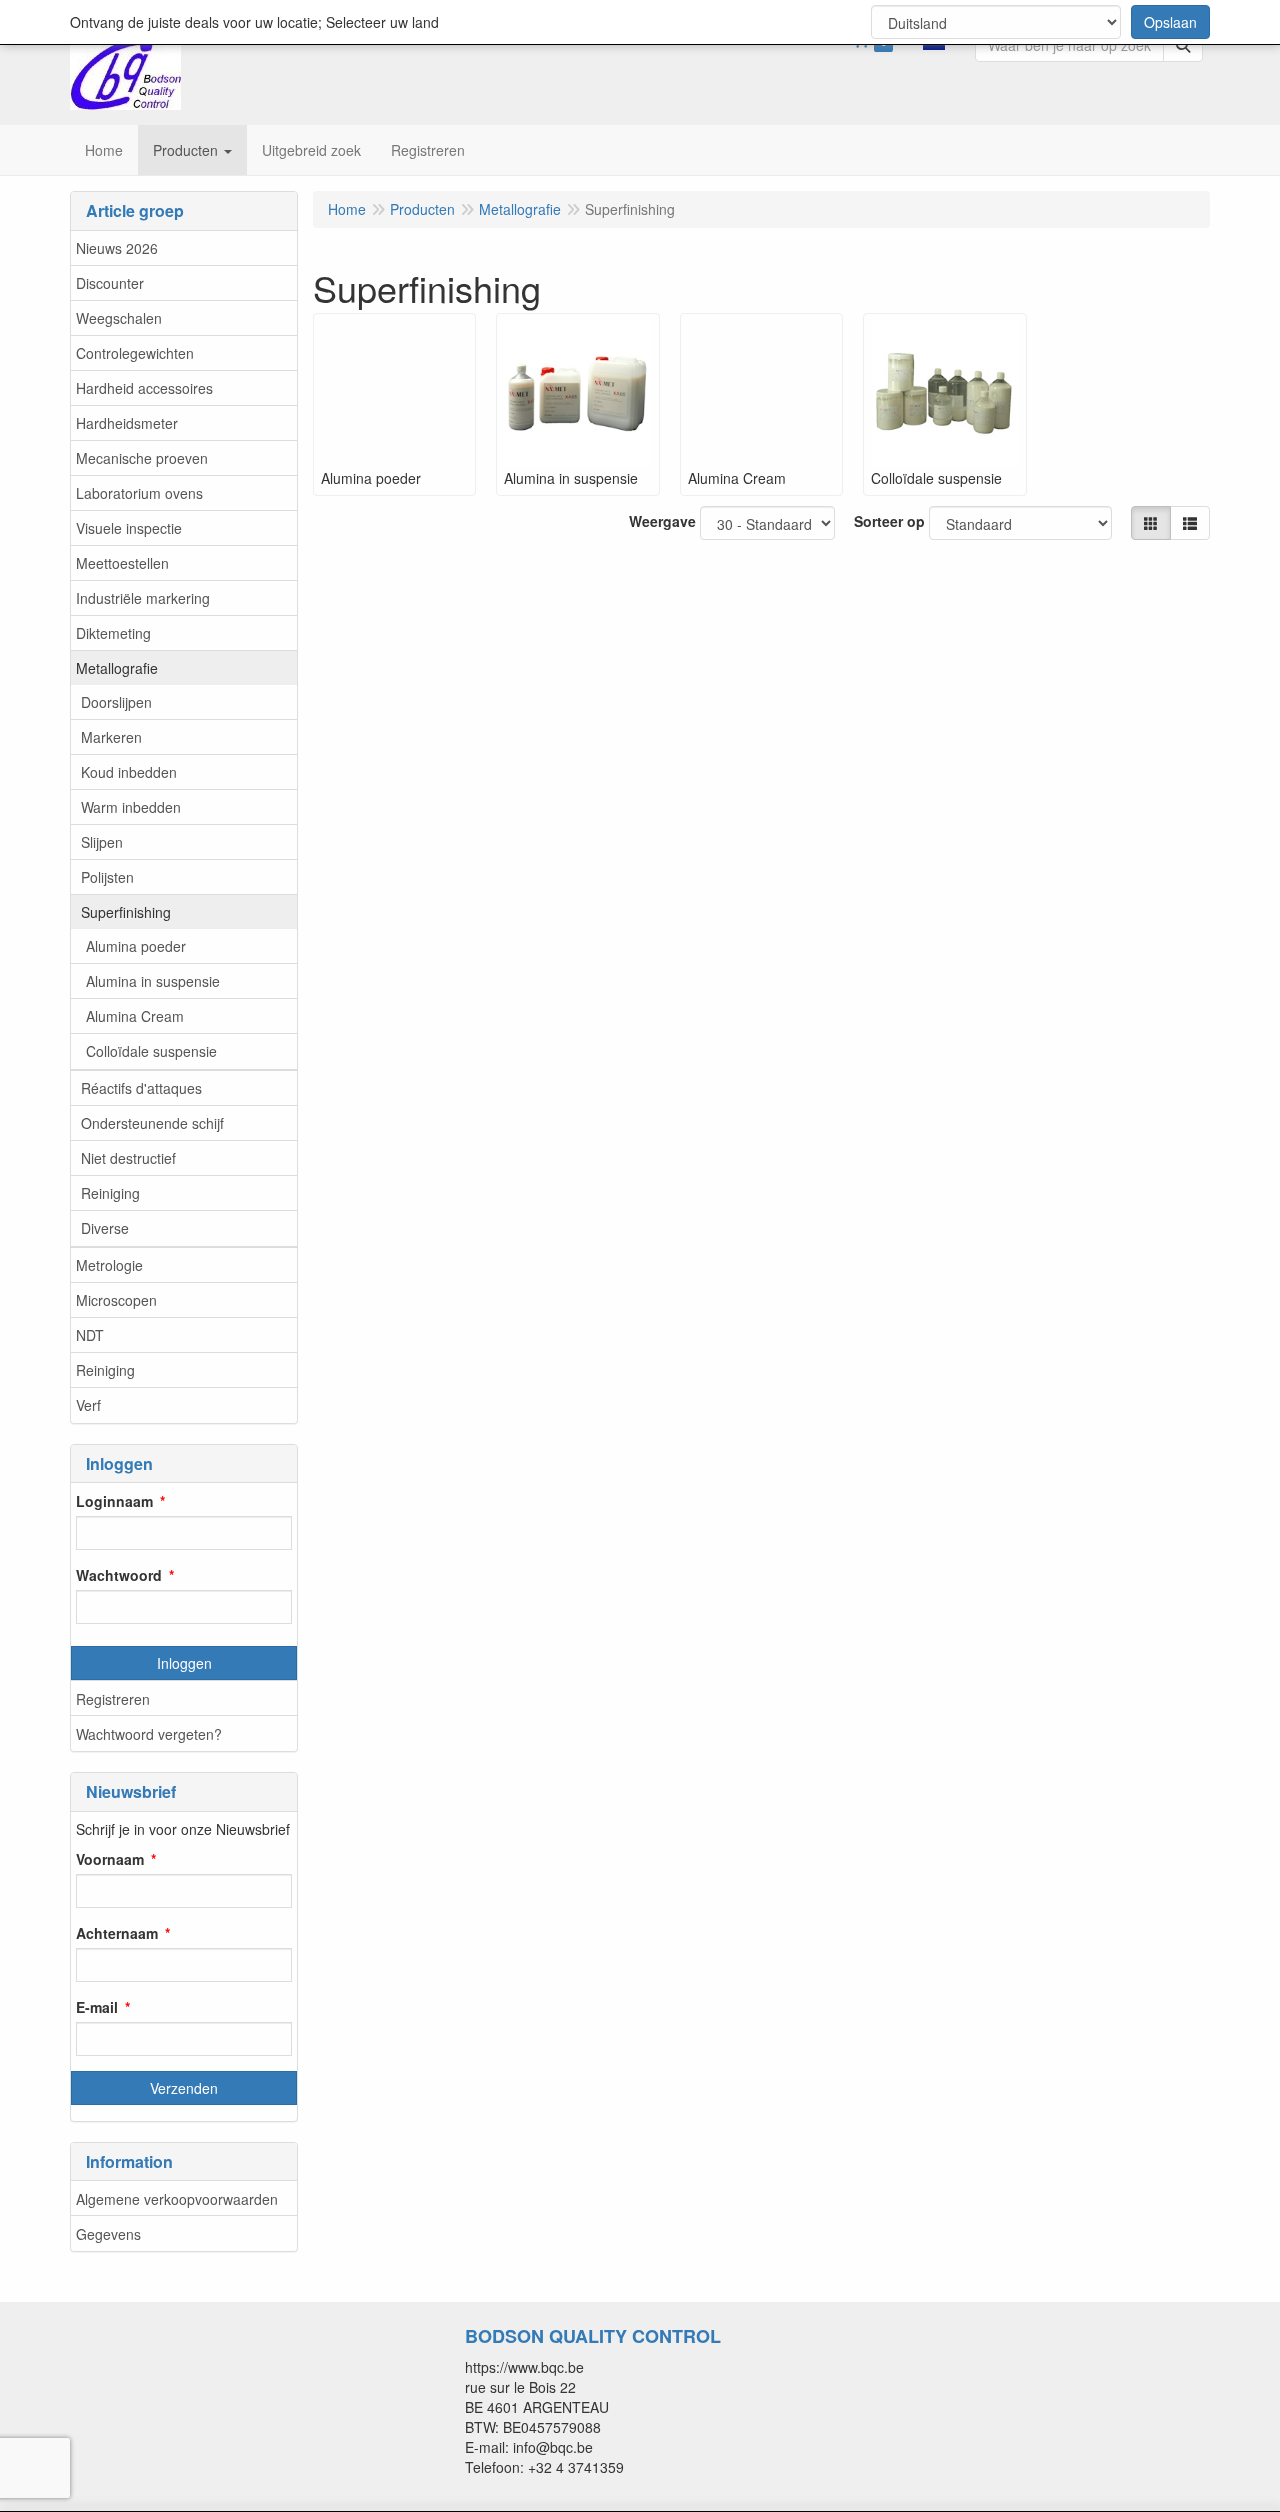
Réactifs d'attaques (141, 1088)
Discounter (110, 283)
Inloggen (184, 1663)
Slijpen (102, 842)
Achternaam (117, 1933)
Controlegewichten (135, 353)
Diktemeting (113, 633)
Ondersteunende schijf (152, 1123)
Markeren (111, 737)
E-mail (97, 2007)
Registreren (113, 1699)
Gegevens (108, 2234)
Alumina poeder (136, 946)
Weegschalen (119, 318)
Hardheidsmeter (127, 423)
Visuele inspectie (129, 528)
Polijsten (107, 877)
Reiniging (110, 1193)
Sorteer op (889, 521)
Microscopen (116, 1300)
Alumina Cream (135, 1016)
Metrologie (109, 1265)
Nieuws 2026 (117, 248)
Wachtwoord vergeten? (149, 1734)
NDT (90, 1335)
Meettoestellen (122, 563)
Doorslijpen (116, 702)
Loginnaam (114, 1501)
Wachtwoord (119, 1575)
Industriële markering (143, 598)
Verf (88, 1405)
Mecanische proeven (142, 458)
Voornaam (110, 1859)
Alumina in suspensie (153, 981)
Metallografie (117, 668)
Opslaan (1170, 22)
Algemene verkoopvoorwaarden (177, 2199)
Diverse (105, 1228)
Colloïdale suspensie (151, 1051)
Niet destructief (128, 1158)
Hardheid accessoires (144, 388)
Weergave (662, 521)
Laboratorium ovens (139, 493)
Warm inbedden (131, 807)
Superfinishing (126, 912)
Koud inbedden (129, 772)
